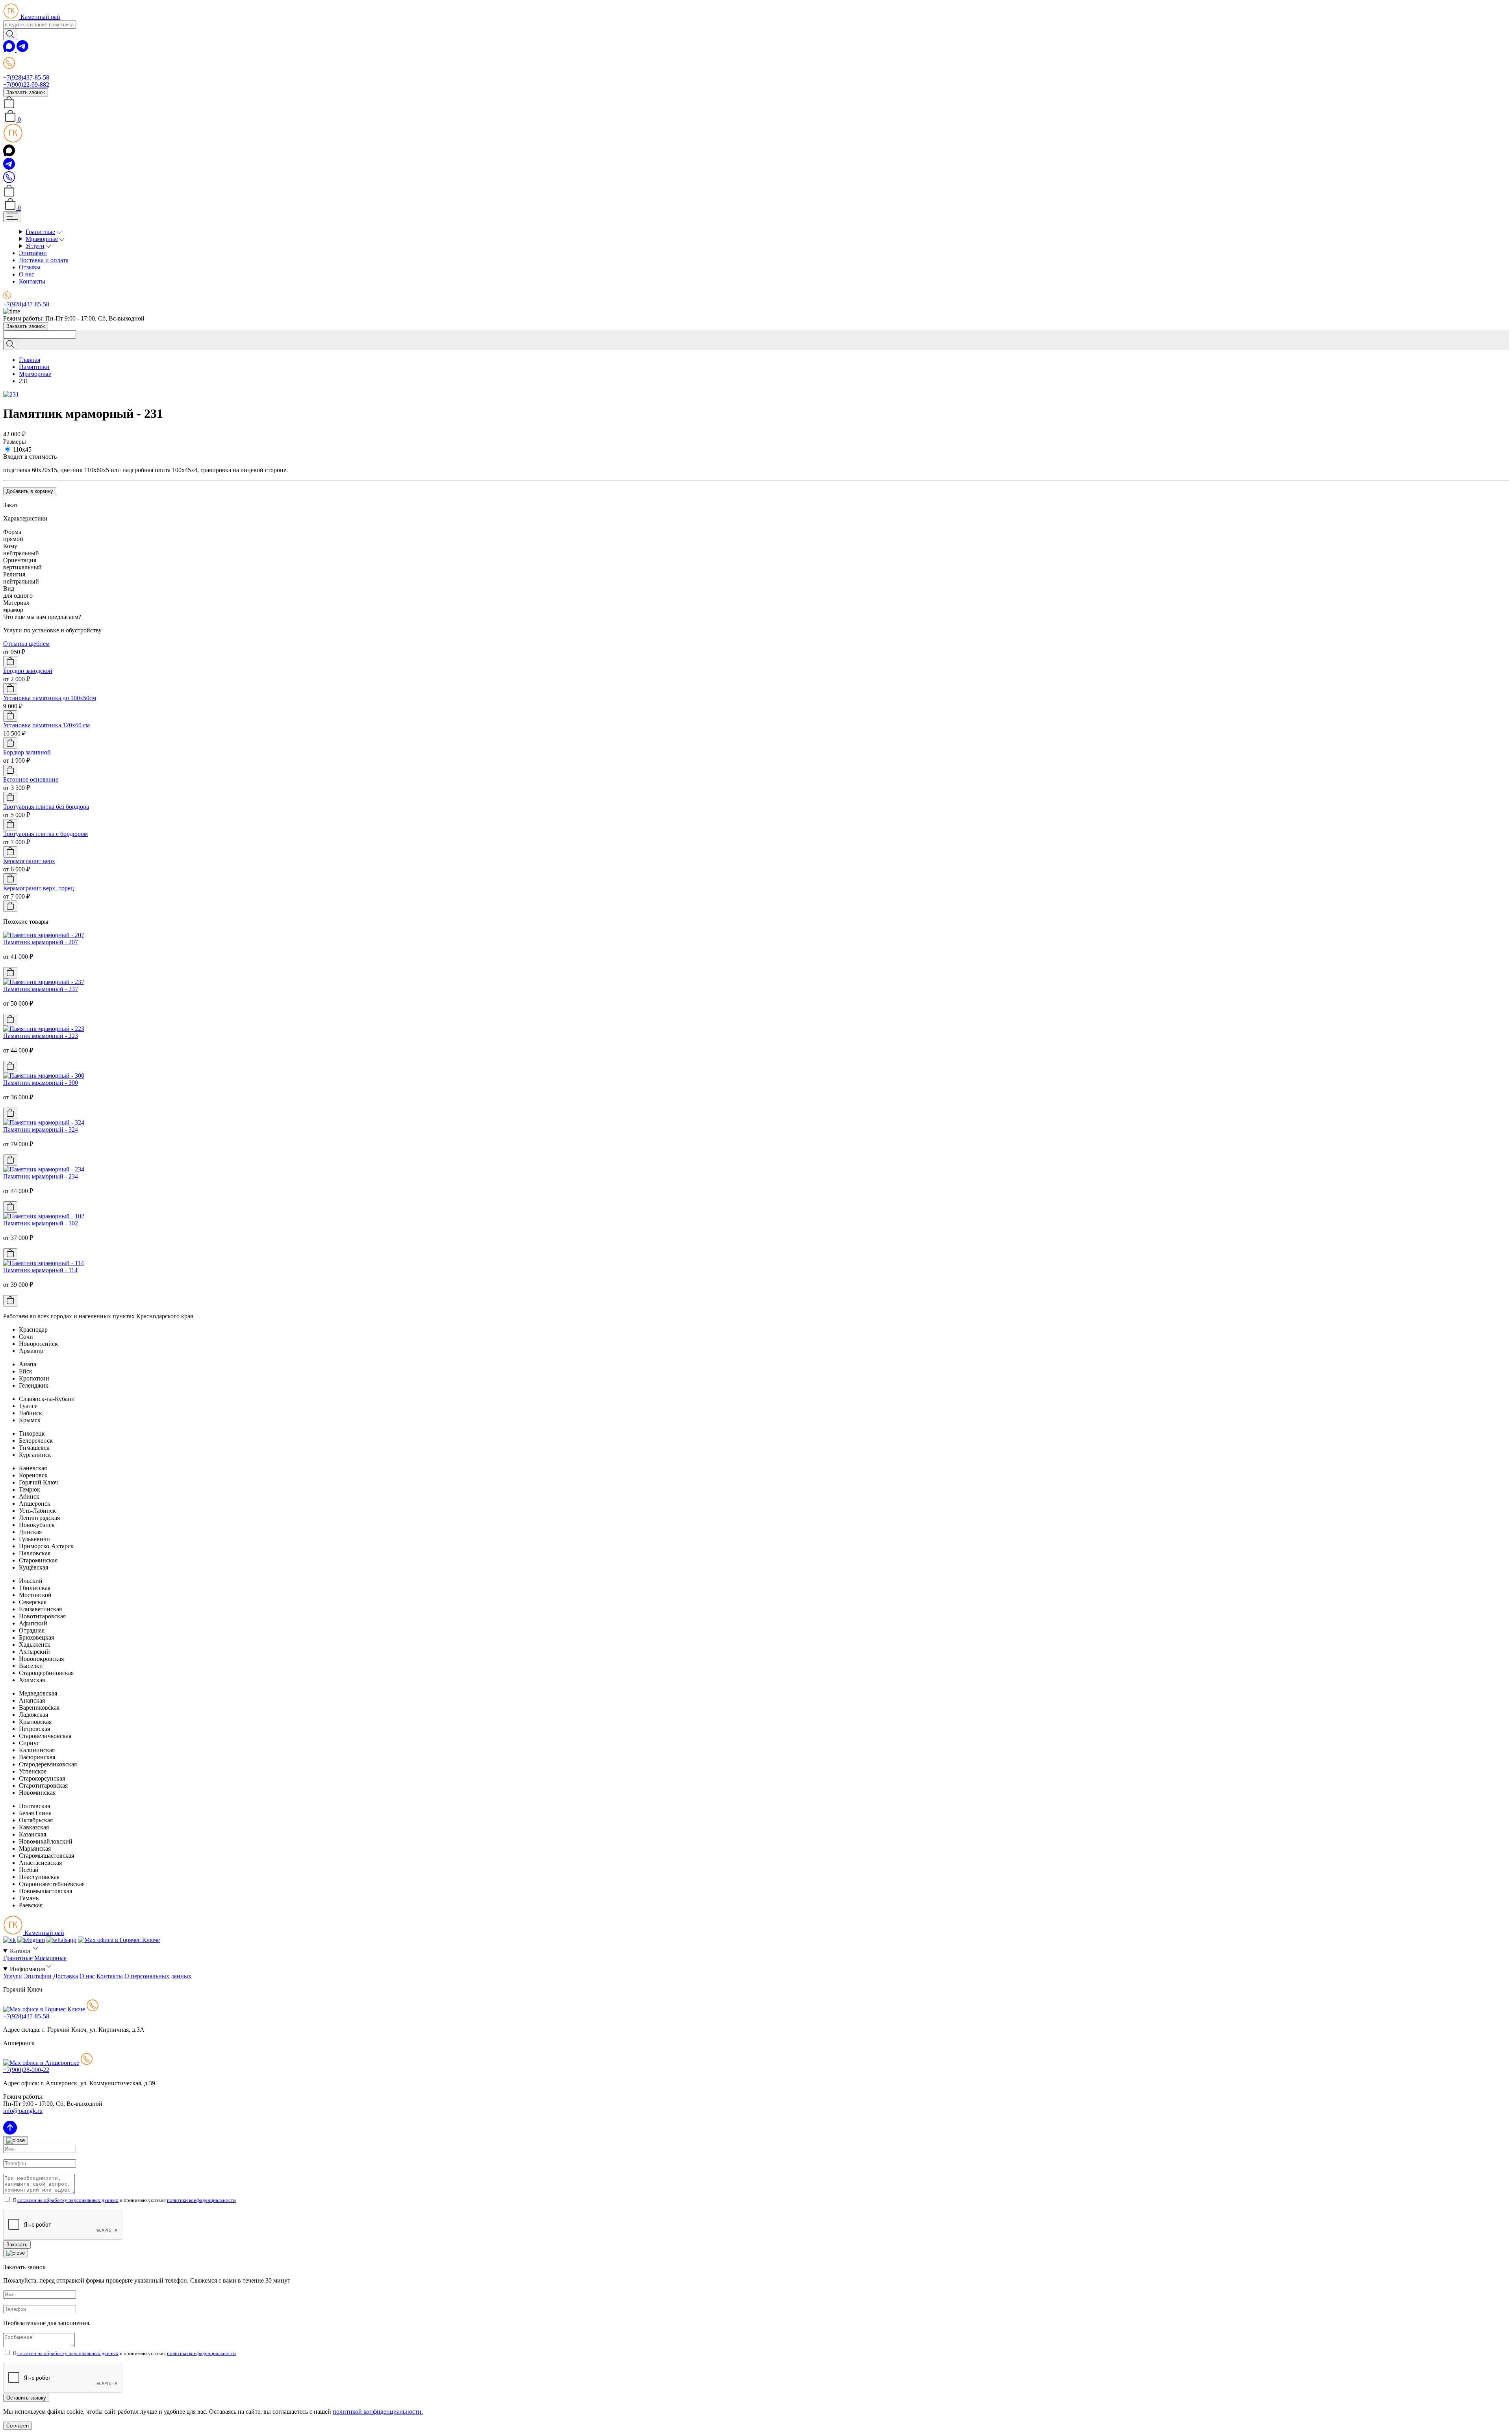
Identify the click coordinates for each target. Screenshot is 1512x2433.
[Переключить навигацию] (12, 217)
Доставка (66, 1976)
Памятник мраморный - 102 (41, 1223)
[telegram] (22, 50)
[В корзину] (10, 662)
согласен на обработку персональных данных (68, 2200)
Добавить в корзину (30, 491)
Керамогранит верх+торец (39, 888)
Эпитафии (33, 253)
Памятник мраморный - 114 (40, 1270)
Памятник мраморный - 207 (41, 942)
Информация (28, 1969)
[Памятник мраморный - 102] (44, 1216)
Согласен (18, 2426)
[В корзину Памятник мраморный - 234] (10, 1207)
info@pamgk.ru (23, 2111)
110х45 (22, 449)
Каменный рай (40, 17)
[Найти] (10, 34)
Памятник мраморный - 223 (41, 1036)
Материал (16, 603)
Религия (14, 574)
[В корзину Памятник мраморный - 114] (10, 1301)
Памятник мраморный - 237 (41, 989)
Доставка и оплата (44, 260)
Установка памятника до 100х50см (50, 698)
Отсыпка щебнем (26, 644)
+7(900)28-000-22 (26, 2070)
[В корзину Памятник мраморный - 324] (10, 1160)
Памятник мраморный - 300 (41, 1083)
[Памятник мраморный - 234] (44, 1169)
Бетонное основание (31, 779)
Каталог (21, 1951)
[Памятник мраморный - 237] (44, 982)
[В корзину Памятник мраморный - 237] (10, 1020)
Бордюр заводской (28, 671)
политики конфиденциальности (201, 2200)
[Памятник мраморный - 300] (44, 1076)
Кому (10, 546)
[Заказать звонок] (9, 181)
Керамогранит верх (29, 861)
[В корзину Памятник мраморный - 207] (10, 973)
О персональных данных (158, 1976)
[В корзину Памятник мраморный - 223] (10, 1066)
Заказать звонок (26, 92)
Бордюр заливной (27, 752)
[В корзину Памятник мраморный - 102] (10, 1254)
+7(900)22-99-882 (26, 84)
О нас (27, 274)
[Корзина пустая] (9, 106)
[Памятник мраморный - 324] (44, 1122)
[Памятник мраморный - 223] (44, 1029)
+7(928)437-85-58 (26, 77)
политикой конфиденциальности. (378, 2412)
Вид (9, 588)
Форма (12, 532)
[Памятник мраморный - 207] (44, 935)
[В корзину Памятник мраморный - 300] (10, 1113)
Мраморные (42, 239)
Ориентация (20, 560)
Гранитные (40, 232)
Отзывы (30, 267)
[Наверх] (10, 2132)
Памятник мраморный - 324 (41, 1129)
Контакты (32, 281)
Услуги (35, 246)
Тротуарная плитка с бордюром (45, 834)
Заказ (10, 505)
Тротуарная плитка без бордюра (46, 807)
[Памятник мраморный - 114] (44, 1263)
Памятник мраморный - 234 (41, 1176)
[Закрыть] (16, 2140)
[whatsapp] (10, 50)
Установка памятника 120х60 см (46, 725)
